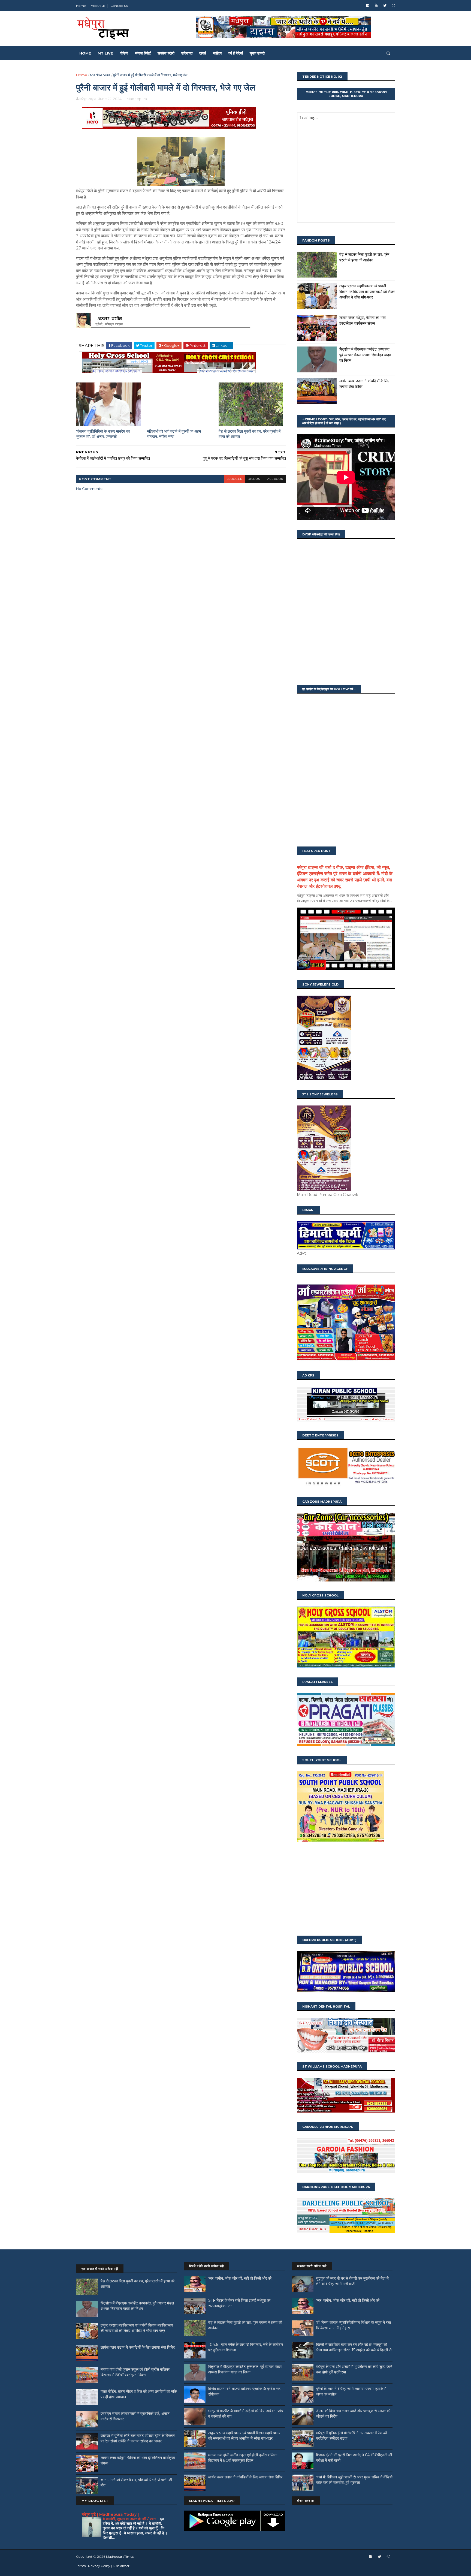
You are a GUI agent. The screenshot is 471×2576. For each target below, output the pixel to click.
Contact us (119, 6)
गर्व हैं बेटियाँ (236, 53)
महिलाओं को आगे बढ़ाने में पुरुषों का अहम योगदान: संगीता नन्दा (174, 434)
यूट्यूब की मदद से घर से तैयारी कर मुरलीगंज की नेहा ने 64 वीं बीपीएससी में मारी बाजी (352, 2281)
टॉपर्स (203, 53)
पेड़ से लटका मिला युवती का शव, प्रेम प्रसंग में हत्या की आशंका (250, 434)
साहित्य (217, 53)
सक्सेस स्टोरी (166, 53)
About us (98, 6)
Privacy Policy (99, 2566)
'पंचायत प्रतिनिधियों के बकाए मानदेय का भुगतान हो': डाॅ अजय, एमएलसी (103, 434)
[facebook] (368, 6)
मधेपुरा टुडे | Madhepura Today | (110, 2514)
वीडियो (124, 53)
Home (81, 6)
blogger (234, 479)
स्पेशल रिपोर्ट (143, 53)
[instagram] (393, 6)
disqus (254, 479)
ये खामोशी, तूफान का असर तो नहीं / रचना (130, 2519)
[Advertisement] (346, 1889)
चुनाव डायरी (257, 53)
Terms (81, 2566)
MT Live (105, 53)
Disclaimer (121, 2566)
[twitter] (385, 6)
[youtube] (376, 6)
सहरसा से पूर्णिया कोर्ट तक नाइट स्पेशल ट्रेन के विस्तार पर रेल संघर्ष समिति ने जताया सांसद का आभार (138, 2438)
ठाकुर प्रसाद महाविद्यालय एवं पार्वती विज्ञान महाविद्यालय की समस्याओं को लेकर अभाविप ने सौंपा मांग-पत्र (367, 292)
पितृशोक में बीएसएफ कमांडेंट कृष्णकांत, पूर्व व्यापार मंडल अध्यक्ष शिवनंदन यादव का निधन (365, 355)
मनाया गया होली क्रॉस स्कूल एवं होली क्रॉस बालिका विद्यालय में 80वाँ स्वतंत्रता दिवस (135, 2372)
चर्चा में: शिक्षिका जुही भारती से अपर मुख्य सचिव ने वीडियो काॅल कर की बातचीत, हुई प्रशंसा (354, 2480)
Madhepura (100, 75)
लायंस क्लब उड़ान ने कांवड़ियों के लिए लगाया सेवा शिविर (138, 2347)
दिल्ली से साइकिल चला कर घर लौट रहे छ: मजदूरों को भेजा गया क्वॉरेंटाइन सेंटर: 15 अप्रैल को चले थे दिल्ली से (354, 2347)
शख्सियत (187, 53)
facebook (274, 479)
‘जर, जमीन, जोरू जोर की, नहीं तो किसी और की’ (240, 2278)
